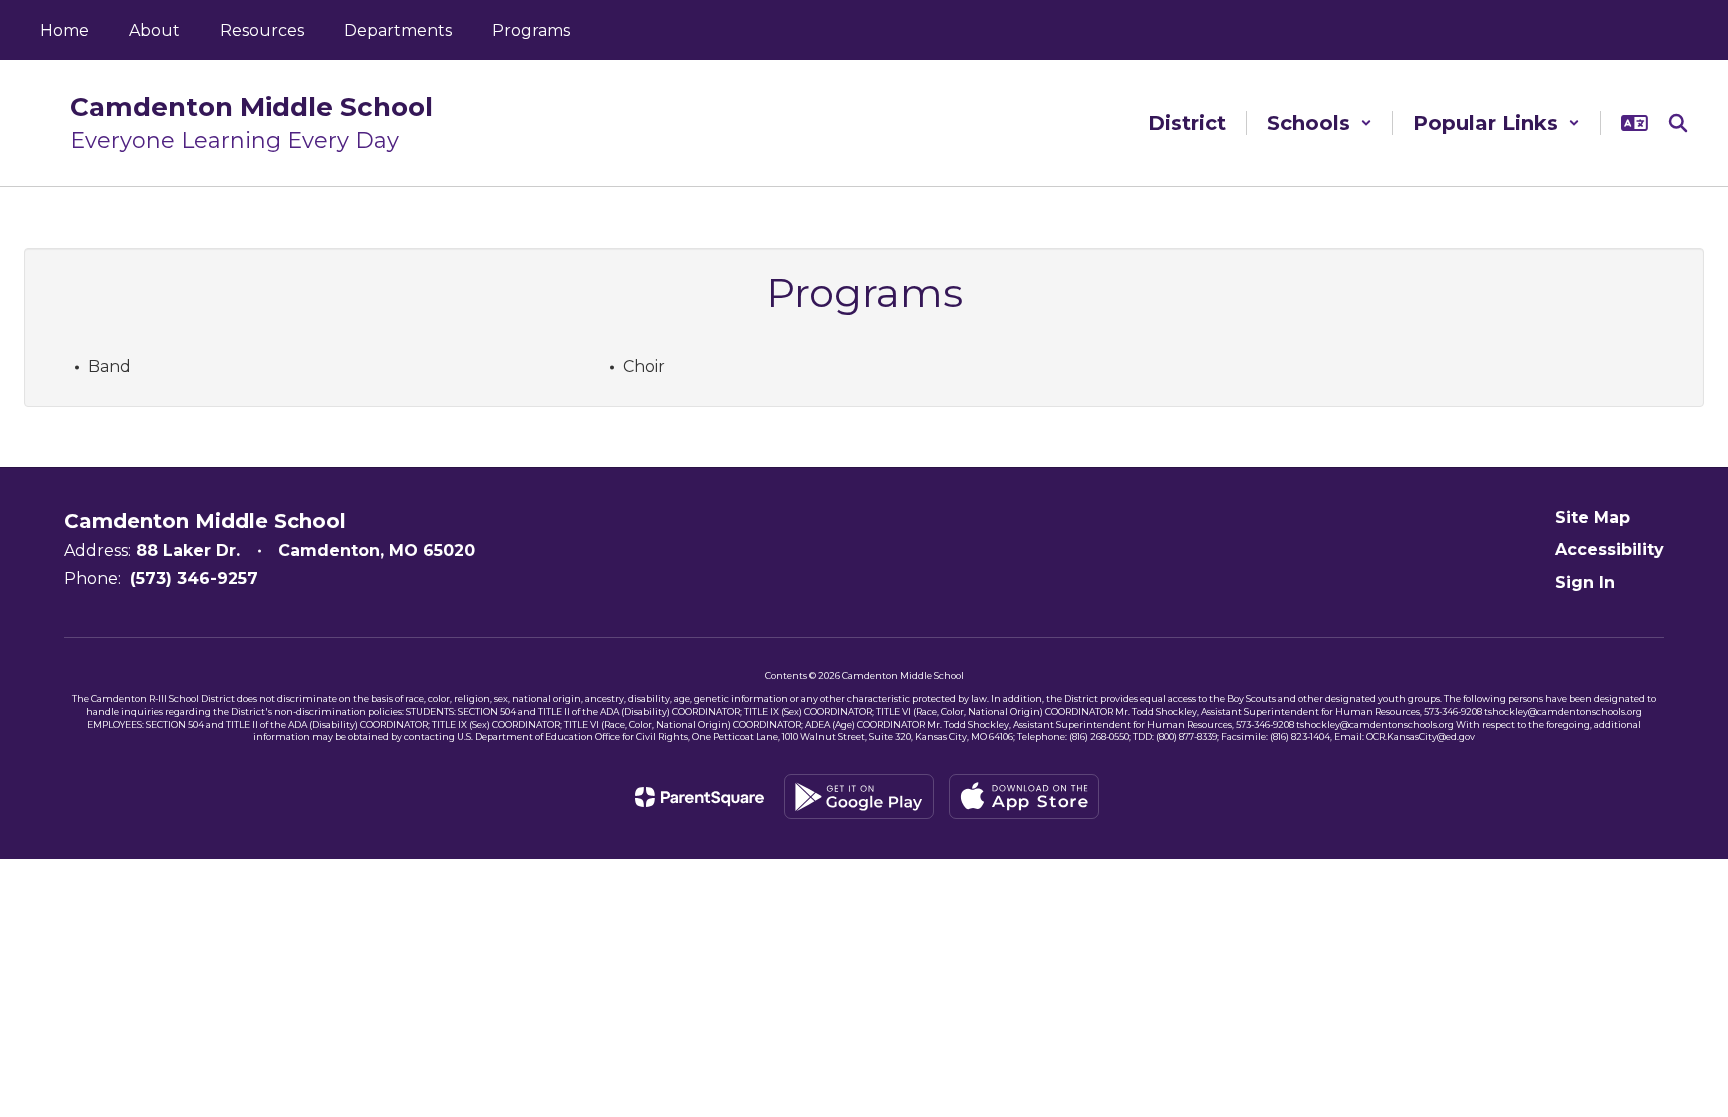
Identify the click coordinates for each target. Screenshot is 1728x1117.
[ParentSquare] (699, 797)
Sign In (1585, 582)
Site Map (1592, 517)
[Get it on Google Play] (859, 796)
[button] (1319, 123)
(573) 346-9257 (194, 578)
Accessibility (1609, 549)
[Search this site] (1678, 123)
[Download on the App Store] (1024, 796)
